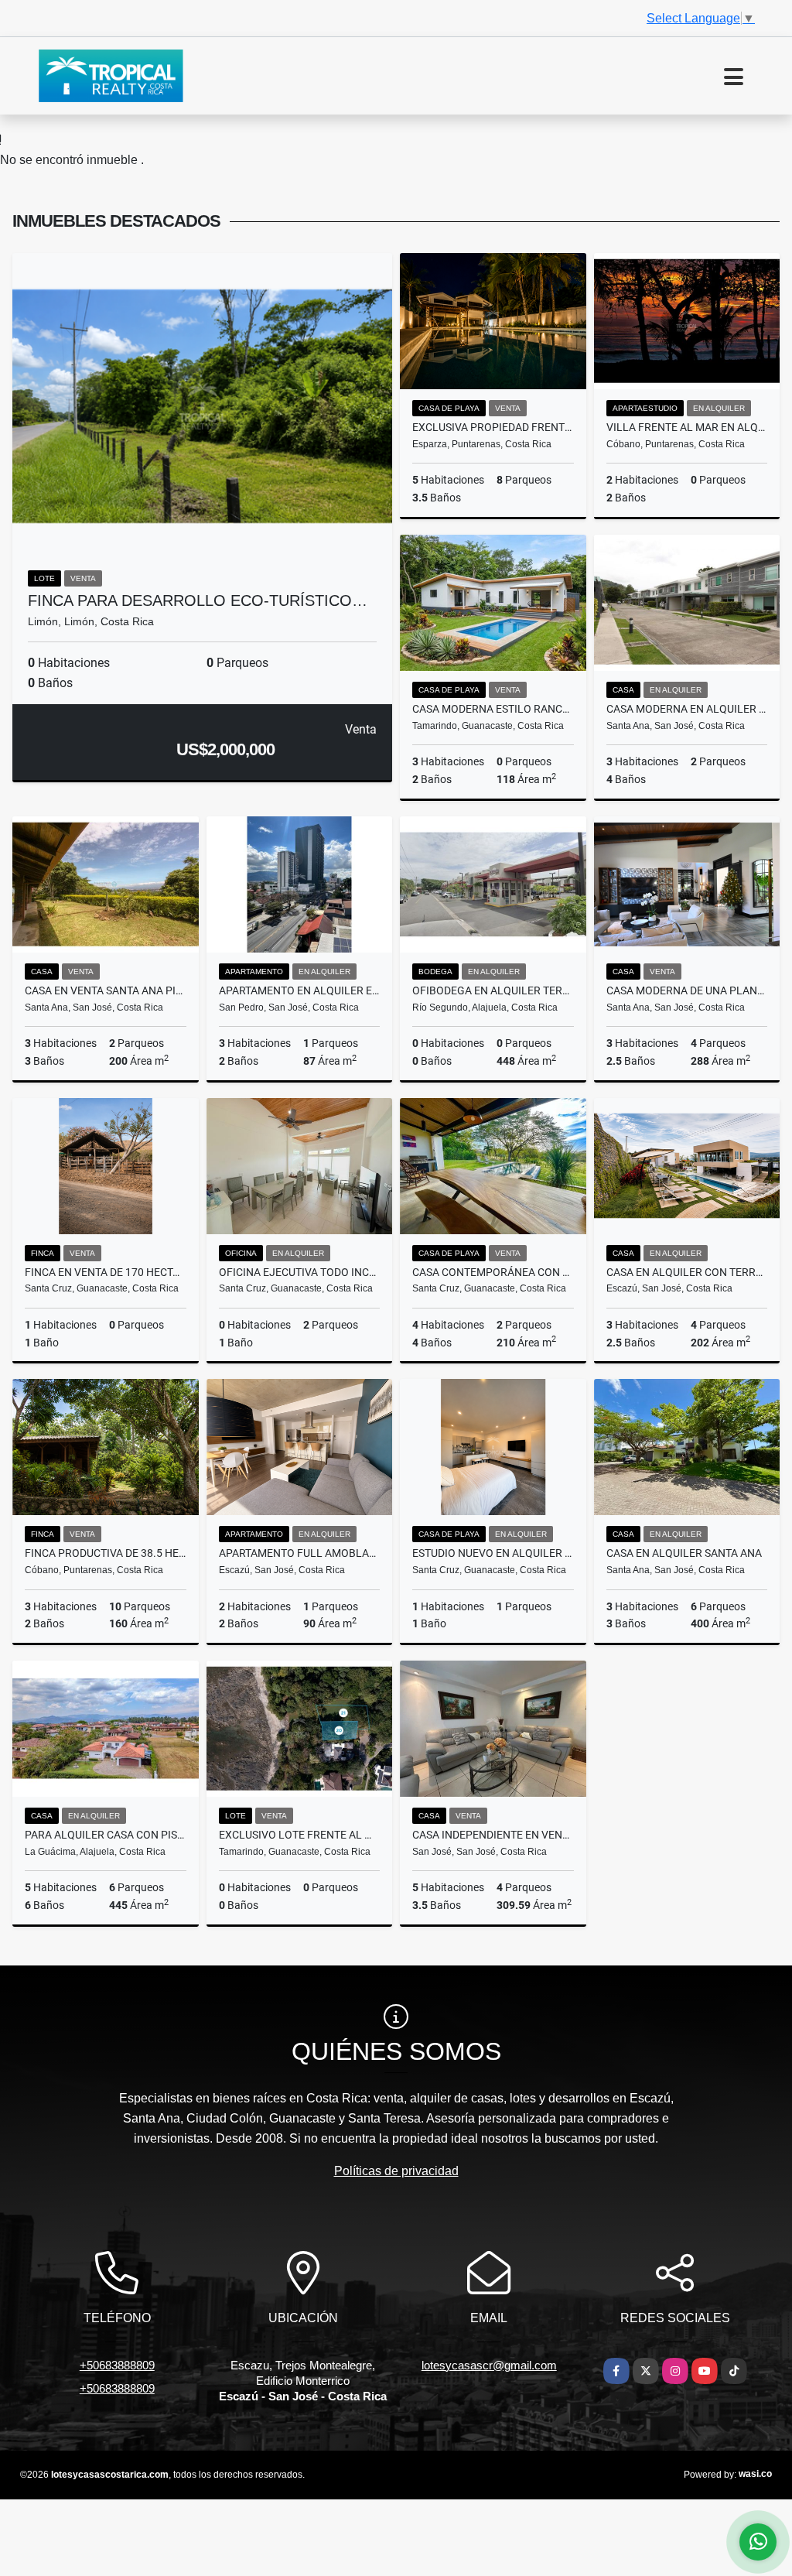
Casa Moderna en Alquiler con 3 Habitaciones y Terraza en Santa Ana (687, 709)
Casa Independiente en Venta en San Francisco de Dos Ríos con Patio (493, 1835)
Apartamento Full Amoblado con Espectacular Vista (300, 1553)
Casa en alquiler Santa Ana (684, 1553)
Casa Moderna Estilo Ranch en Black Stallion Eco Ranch (493, 709)
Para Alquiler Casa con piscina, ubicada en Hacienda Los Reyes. (106, 1835)
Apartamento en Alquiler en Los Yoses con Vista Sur (300, 990)
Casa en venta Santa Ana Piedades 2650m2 (106, 990)
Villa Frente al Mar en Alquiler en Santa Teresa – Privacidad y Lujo (687, 427)
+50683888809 (117, 2365)
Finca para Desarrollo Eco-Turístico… (198, 600)
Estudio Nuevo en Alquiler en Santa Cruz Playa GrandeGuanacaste (493, 1553)
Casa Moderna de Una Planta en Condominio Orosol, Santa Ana (687, 990)
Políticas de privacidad (396, 2171)
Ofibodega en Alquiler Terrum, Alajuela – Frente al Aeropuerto (493, 990)
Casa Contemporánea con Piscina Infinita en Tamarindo (493, 1272)
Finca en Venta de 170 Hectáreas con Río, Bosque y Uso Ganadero (106, 1272)
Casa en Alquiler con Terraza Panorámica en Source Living (687, 1272)
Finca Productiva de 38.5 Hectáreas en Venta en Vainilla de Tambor (106, 1553)
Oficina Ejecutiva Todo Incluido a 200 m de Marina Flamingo (300, 1272)
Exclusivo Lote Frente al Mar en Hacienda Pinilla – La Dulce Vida (300, 1835)
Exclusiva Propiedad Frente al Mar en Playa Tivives (493, 427)
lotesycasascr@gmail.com (489, 2365)
